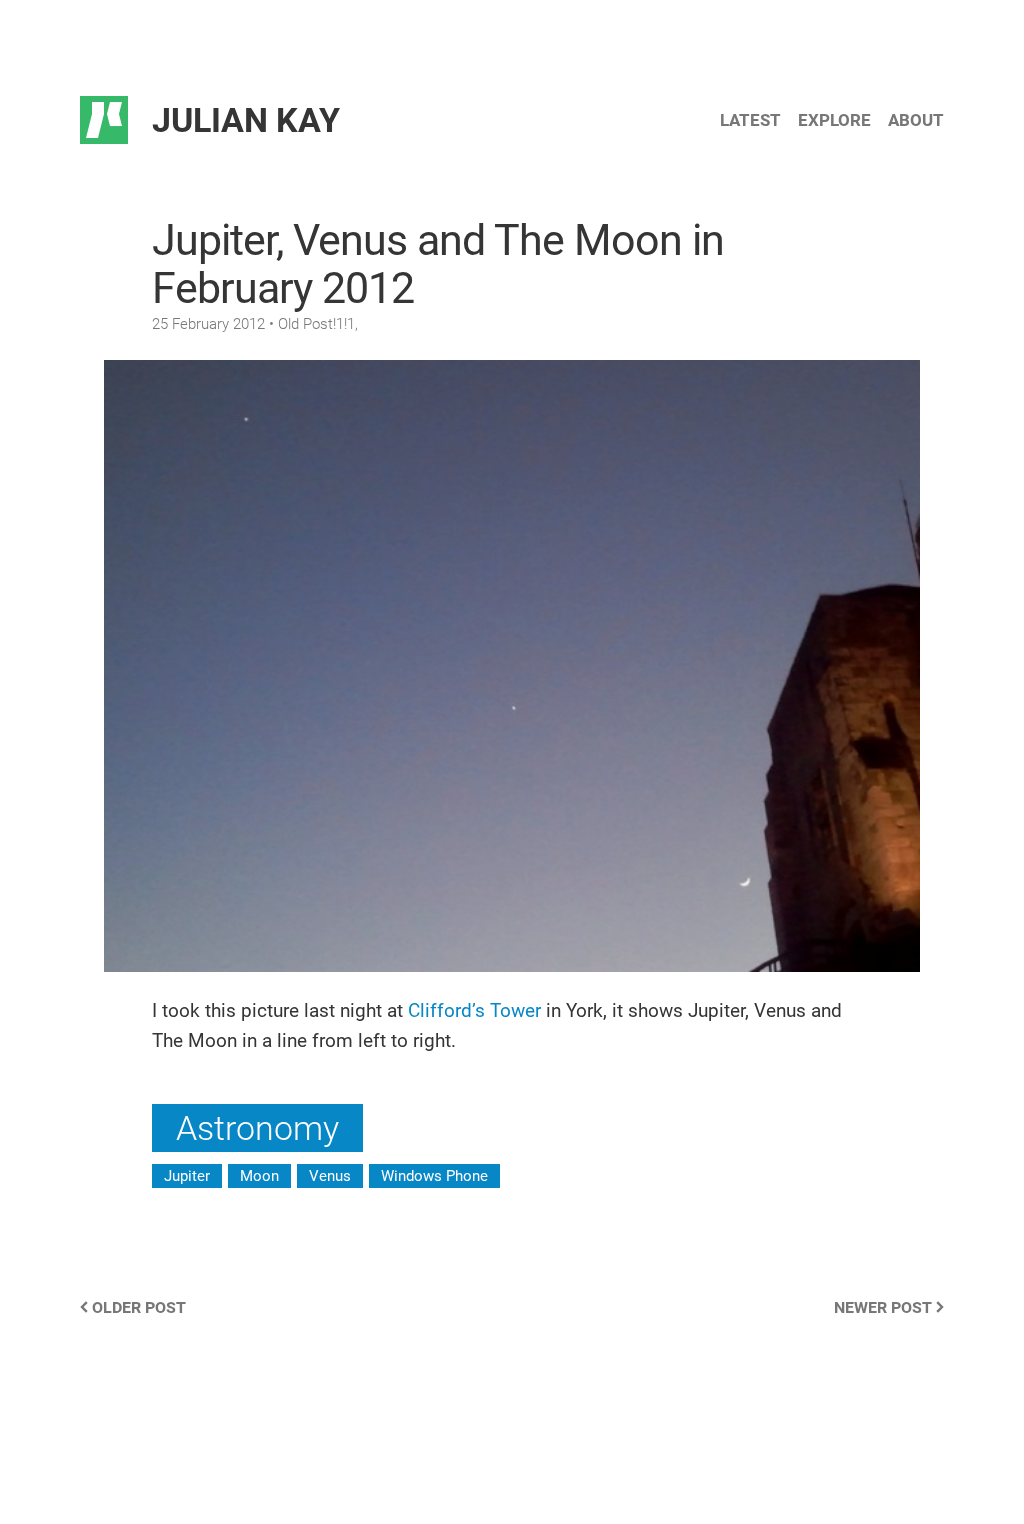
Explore (834, 120)
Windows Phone (434, 1176)
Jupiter (187, 1176)
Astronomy (257, 1128)
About (916, 120)
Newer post (885, 1307)
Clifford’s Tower (474, 1010)
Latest (750, 120)
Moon (259, 1176)
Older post (137, 1307)
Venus (330, 1176)
